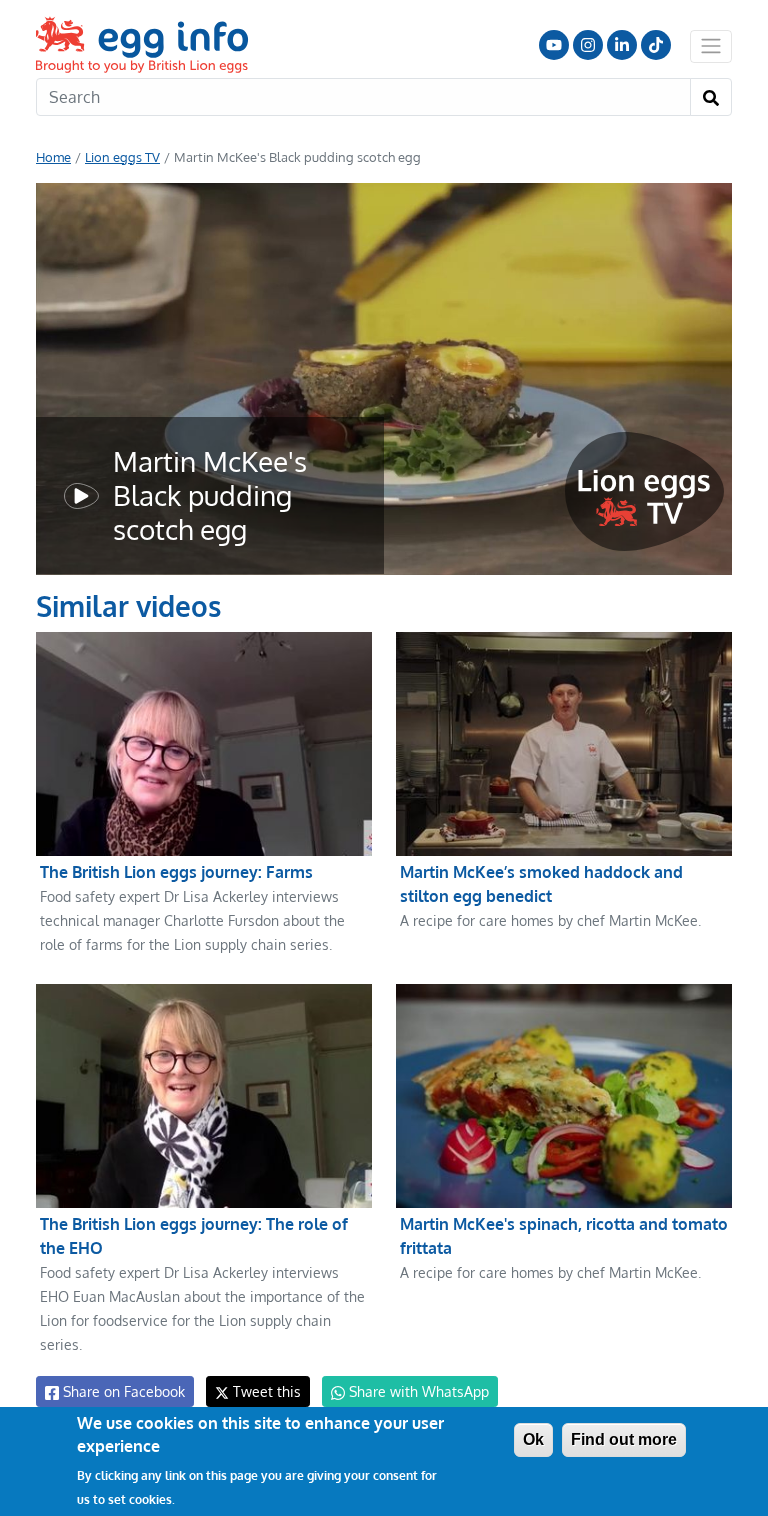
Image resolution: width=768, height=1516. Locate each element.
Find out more (624, 1439)
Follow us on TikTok (656, 45)
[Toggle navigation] (711, 46)
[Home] (144, 44)
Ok (533, 1439)
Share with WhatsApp (417, 1391)
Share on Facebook (122, 1391)
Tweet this (265, 1391)
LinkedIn (622, 45)
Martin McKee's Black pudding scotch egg (210, 495)
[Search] (711, 97)
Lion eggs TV (122, 157)
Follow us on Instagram (588, 45)
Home (53, 157)
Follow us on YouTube (554, 45)
